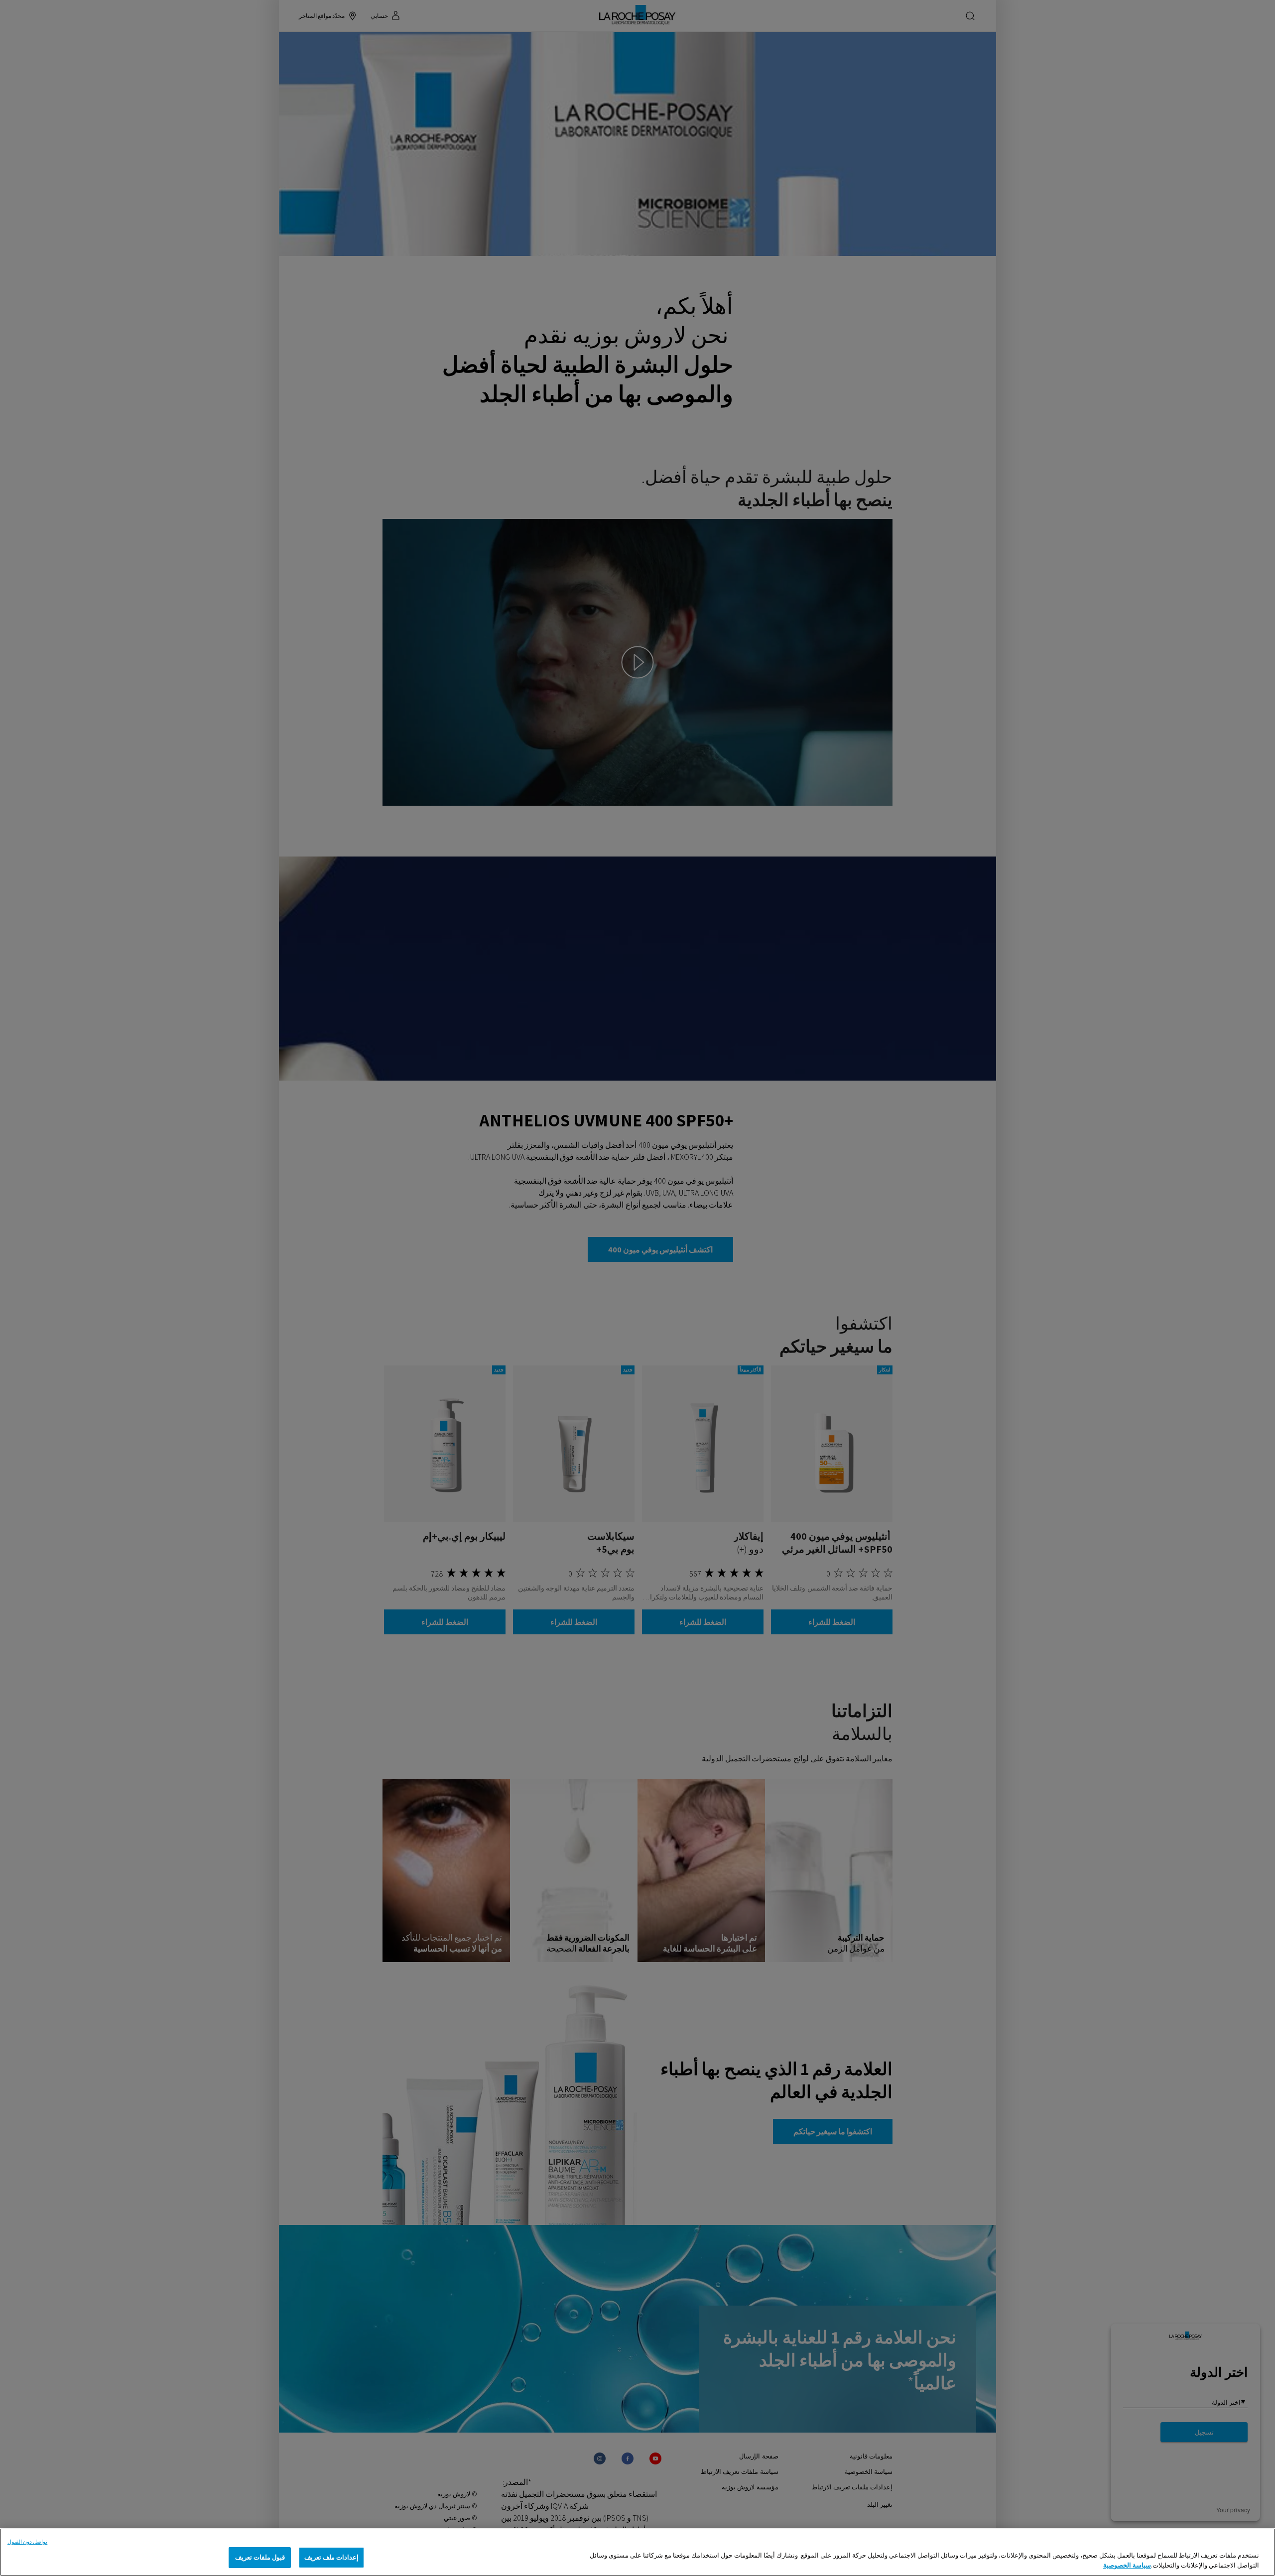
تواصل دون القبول (27, 2542)
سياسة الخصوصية (1127, 2565)
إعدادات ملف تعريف (331, 2557)
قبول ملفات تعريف (260, 2557)
